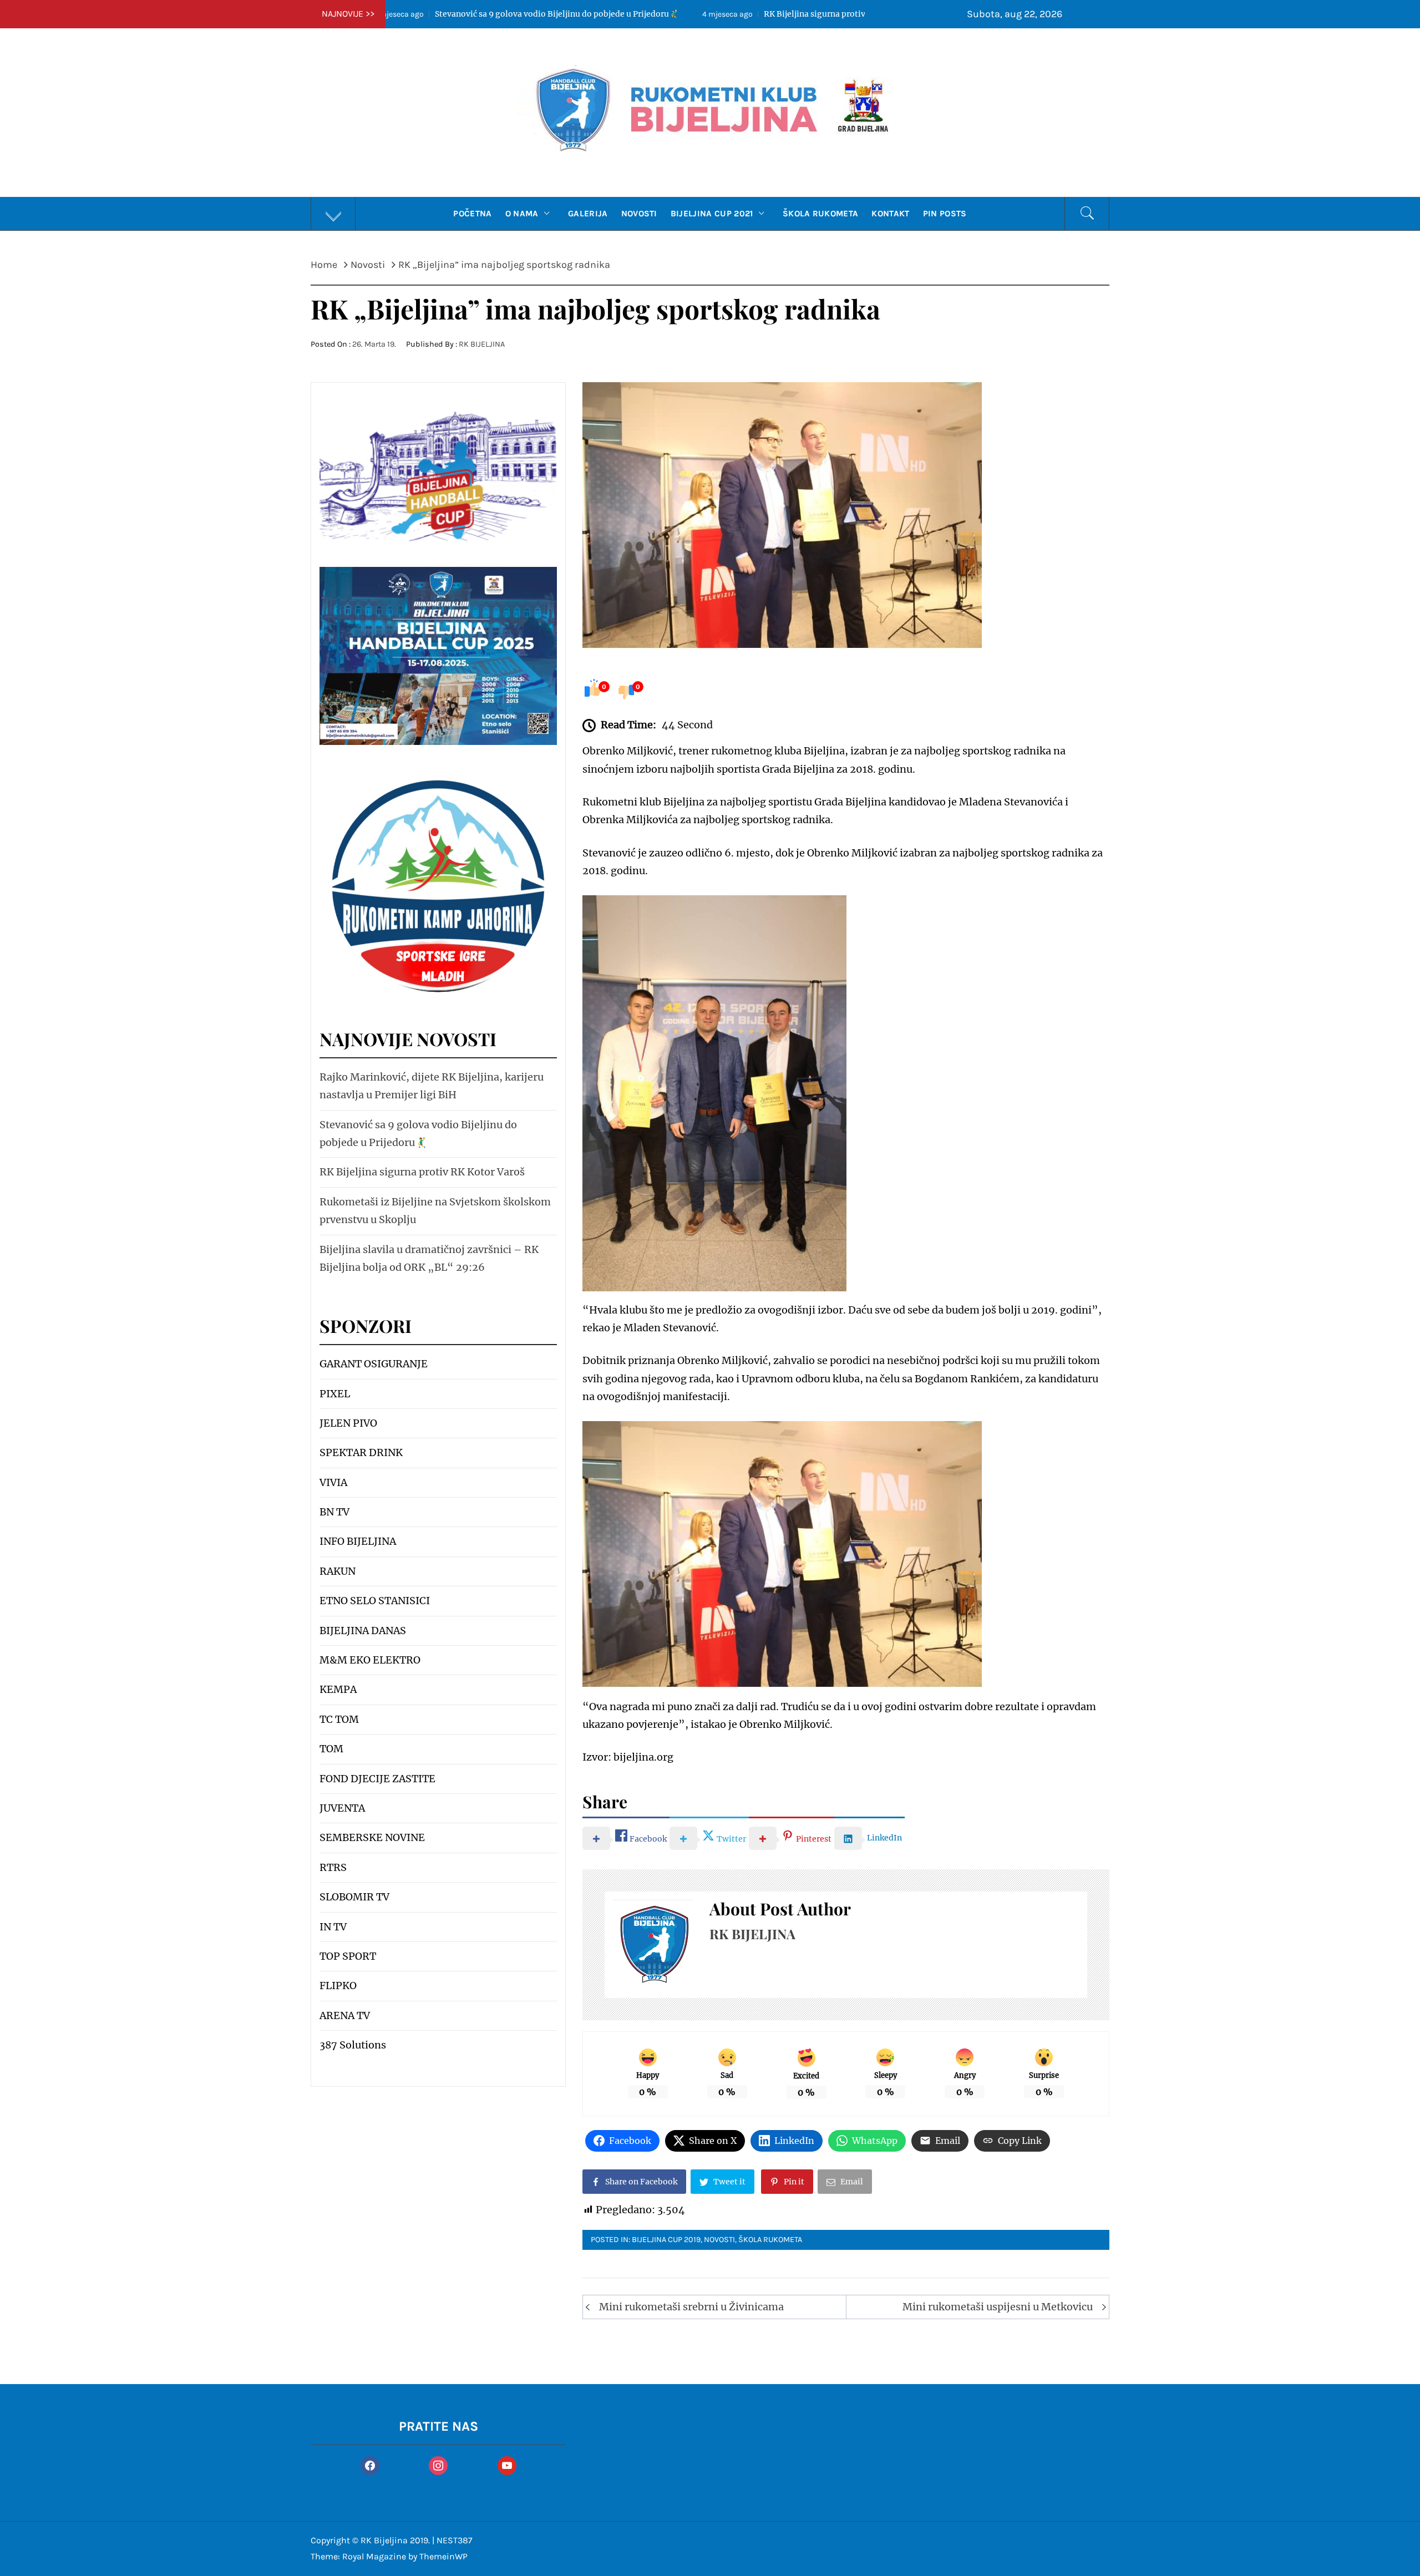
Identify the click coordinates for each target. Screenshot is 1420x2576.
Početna (472, 214)
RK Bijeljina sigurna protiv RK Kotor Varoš (620, 14)
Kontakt (890, 214)
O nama (522, 214)
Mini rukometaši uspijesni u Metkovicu (998, 2307)
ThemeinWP (443, 2556)
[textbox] (438, 1705)
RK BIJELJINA (482, 344)
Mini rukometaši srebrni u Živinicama (691, 2307)
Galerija (588, 214)
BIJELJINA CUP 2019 (666, 2240)
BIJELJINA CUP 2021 (712, 214)
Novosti (639, 214)
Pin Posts (945, 214)
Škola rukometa (820, 214)
